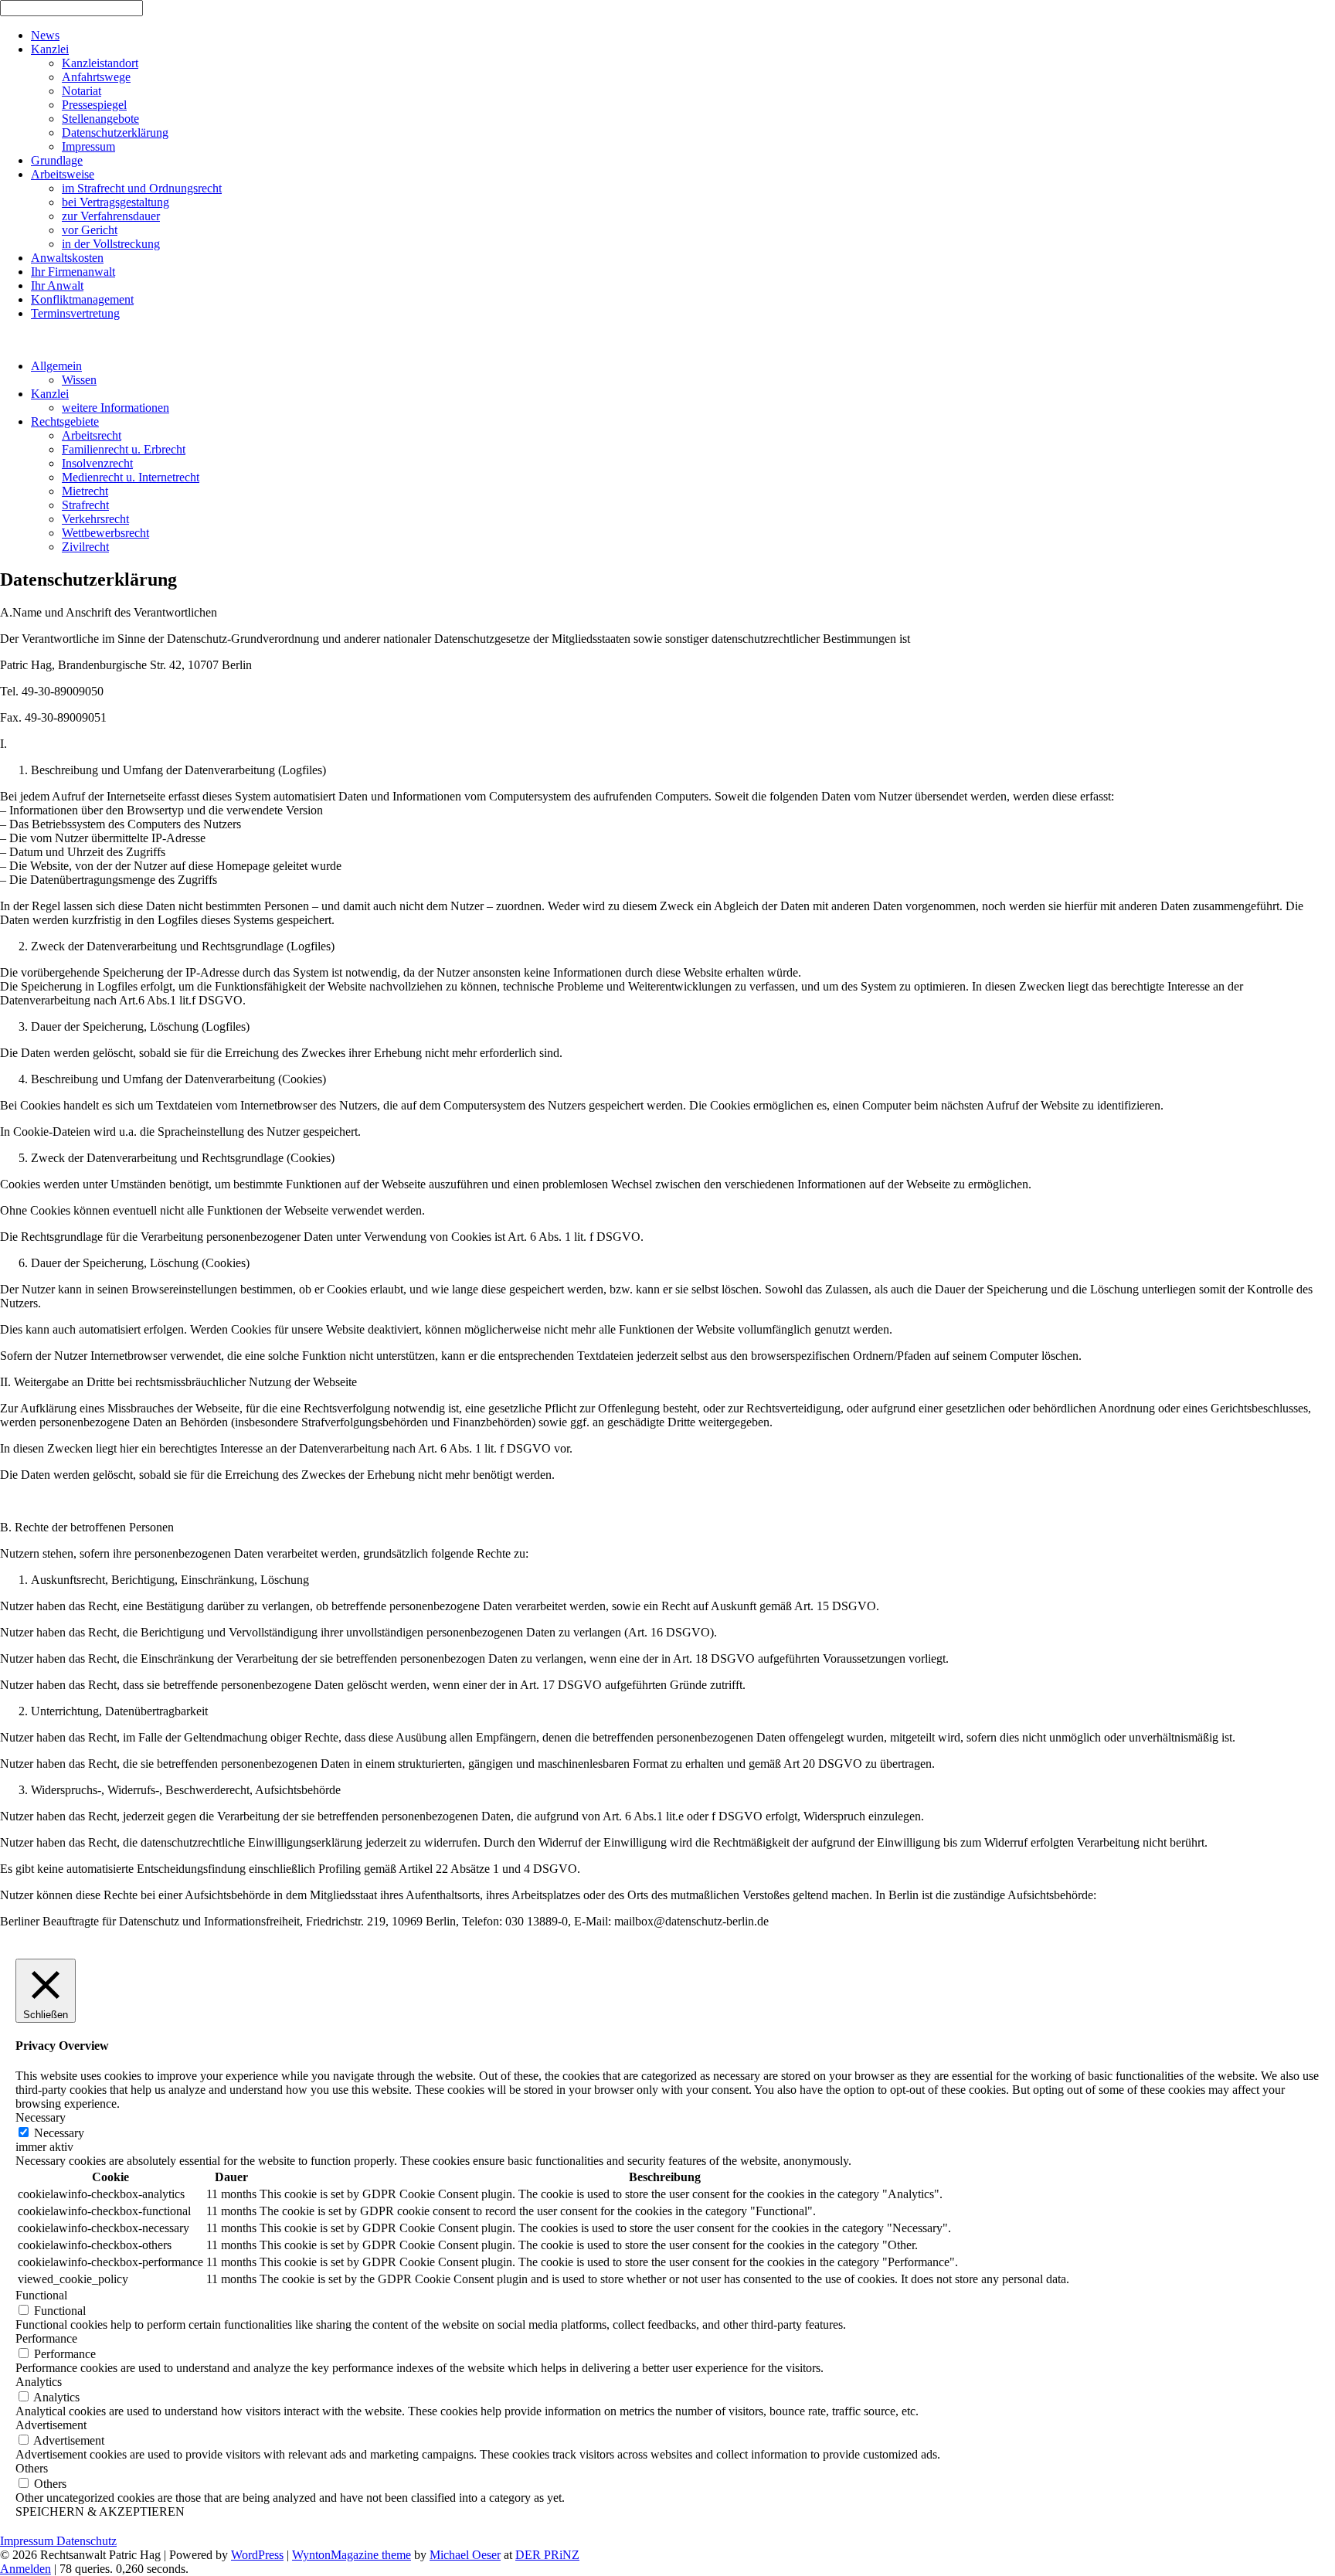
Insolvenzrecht (97, 463)
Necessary (59, 2133)
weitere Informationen (115, 408)
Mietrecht (85, 491)
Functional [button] (41, 2295)
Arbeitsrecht (92, 435)
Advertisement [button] (51, 2425)
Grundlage (57, 160)
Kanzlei (50, 49)
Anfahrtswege (96, 77)
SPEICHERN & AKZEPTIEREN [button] (100, 2511)
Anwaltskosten (67, 258)
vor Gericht (90, 230)
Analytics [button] (39, 2382)
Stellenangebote (100, 119)
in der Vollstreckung (111, 244)
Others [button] (32, 2468)
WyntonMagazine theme (352, 2555)
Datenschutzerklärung (115, 133)
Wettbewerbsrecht (105, 533)
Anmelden (25, 2569)
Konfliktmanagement (82, 299)
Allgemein (56, 366)
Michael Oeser (465, 2555)
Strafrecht (85, 505)
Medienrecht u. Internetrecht (131, 477)
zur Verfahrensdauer (111, 216)
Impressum (88, 146)
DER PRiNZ (547, 2555)
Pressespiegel (94, 105)
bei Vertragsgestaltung (115, 202)
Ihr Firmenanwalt (73, 272)
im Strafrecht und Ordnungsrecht (142, 188)
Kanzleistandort (100, 63)
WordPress (257, 2555)
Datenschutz (87, 2541)
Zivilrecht (85, 547)
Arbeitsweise (63, 174)
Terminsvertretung (75, 313)
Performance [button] (46, 2338)
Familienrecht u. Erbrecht (124, 449)
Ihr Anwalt (57, 285)
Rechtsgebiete (65, 421)
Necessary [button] (41, 2117)
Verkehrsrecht (95, 519)
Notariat (82, 91)
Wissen (79, 380)
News (45, 35)
